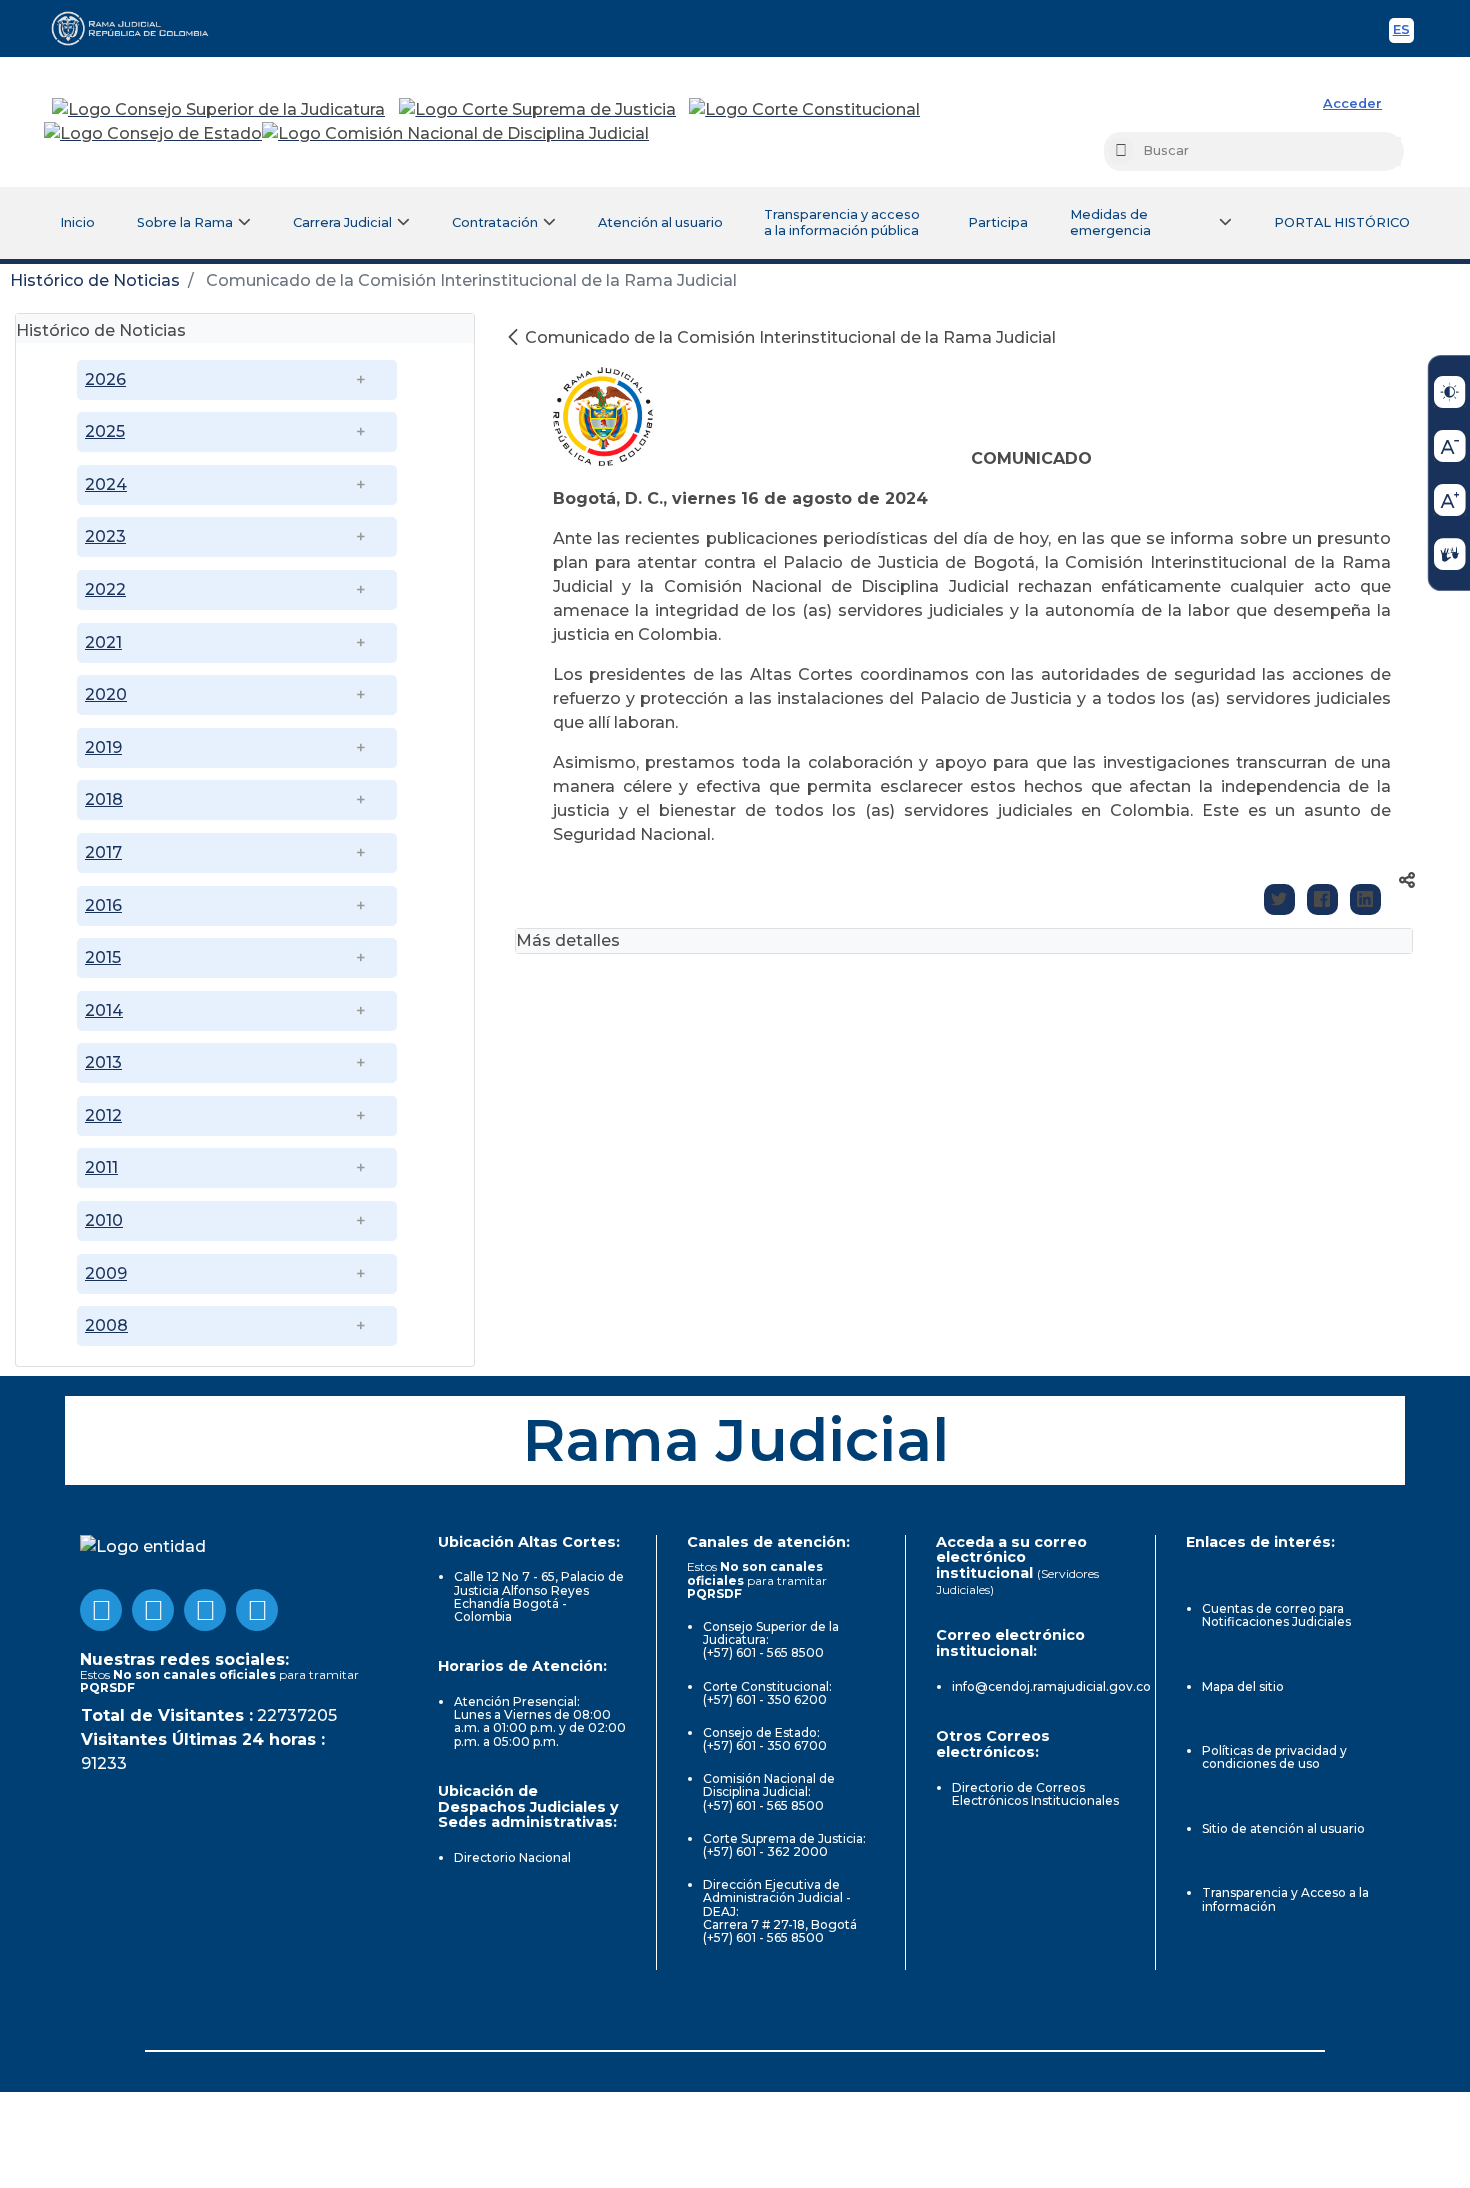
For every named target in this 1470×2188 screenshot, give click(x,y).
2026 (105, 379)
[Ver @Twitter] (205, 1610)
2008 (106, 1325)
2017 (103, 852)
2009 (106, 1273)
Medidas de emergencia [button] (1110, 222)
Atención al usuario (660, 222)
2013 (103, 1062)
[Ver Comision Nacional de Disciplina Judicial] (455, 134)
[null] (515, 337)
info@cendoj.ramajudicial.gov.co (1051, 1686)
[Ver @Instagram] (257, 1610)
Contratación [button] (495, 222)
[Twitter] (1279, 899)
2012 (103, 1115)
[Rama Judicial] (139, 28)
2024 (106, 484)
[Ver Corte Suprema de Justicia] (538, 110)
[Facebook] (1322, 899)
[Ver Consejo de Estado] (153, 134)
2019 (103, 747)
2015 (103, 957)
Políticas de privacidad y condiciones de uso (1274, 1757)
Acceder (1352, 103)
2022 (105, 589)
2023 (105, 536)
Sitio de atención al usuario (1283, 1828)
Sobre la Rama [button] (185, 222)
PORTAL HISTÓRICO (1342, 222)
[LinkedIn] (1365, 899)
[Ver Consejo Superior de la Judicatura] (218, 110)
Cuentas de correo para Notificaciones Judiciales (1276, 1615)
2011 (101, 1167)
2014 (104, 1010)
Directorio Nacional (512, 1857)
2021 (103, 642)
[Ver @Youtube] (153, 1610)
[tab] (245, 328)
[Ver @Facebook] (101, 1610)
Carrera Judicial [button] (342, 222)
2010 (104, 1220)
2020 (106, 694)
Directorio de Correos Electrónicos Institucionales (1035, 1794)
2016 (103, 905)
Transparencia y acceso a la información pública (842, 222)
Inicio (77, 222)
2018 (104, 799)
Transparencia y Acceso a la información (1285, 1899)
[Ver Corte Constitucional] (805, 110)
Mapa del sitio (1243, 1686)
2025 (105, 431)
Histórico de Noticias (95, 280)
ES (1403, 32)
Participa (998, 222)
